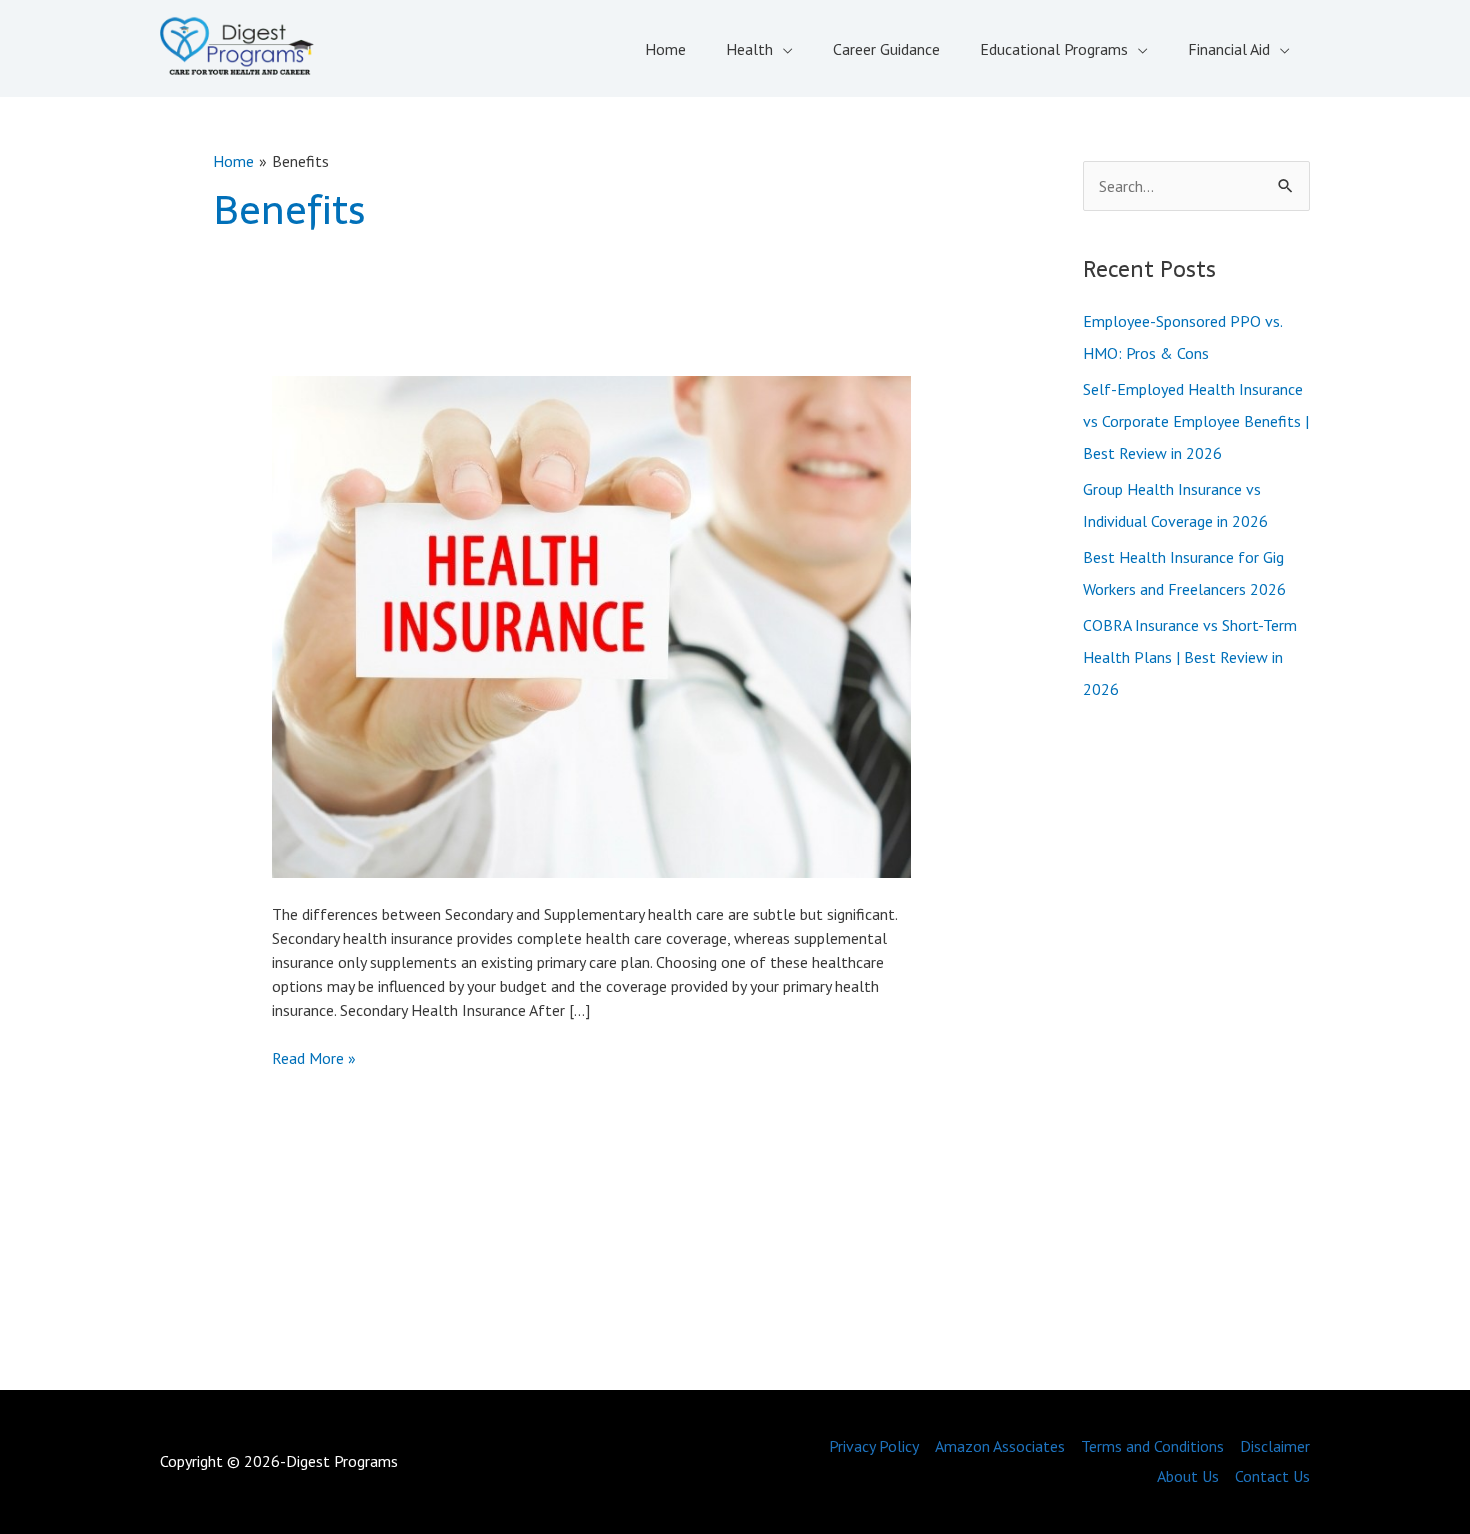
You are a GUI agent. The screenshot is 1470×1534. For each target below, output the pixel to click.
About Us (1188, 1476)
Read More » (314, 1058)
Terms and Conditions (1152, 1446)
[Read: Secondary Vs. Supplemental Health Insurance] (591, 625)
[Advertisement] (1197, 1050)
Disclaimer (1275, 1446)
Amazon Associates (1000, 1446)
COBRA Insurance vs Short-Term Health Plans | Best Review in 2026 (1190, 657)
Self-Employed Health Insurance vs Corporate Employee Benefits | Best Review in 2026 (1196, 421)
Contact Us (1272, 1476)
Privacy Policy (874, 1446)
